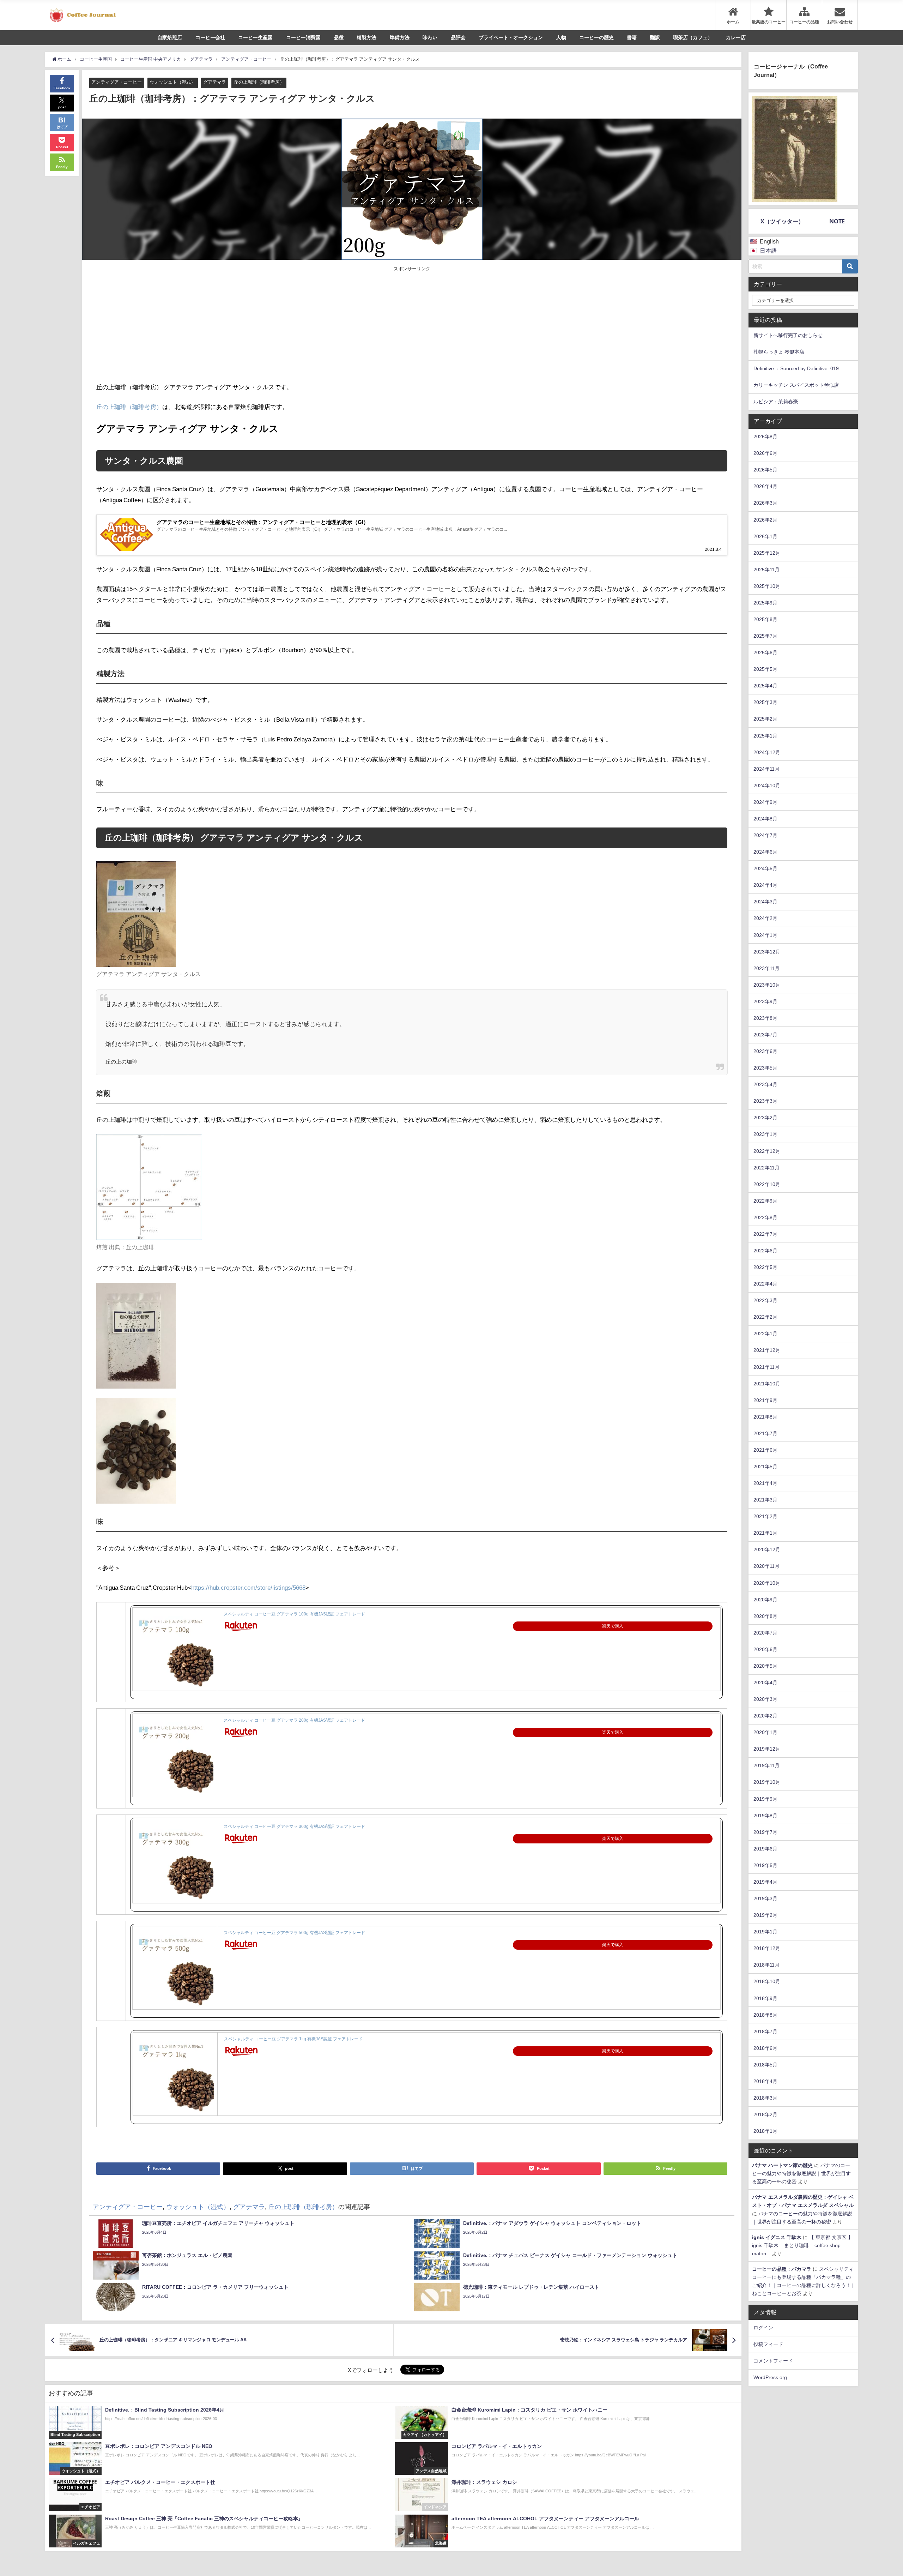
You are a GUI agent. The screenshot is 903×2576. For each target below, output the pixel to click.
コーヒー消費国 (303, 37)
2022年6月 (765, 1251)
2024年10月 (767, 786)
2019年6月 (765, 1849)
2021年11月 (766, 1367)
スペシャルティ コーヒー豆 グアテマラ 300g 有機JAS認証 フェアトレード (294, 1826)
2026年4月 (765, 486)
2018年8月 (765, 2015)
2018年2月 (765, 2114)
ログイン (763, 2328)
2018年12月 (767, 1948)
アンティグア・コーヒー (117, 82)
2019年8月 (765, 1816)
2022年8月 (765, 1217)
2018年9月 (765, 1998)
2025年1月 (765, 736)
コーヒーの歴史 (596, 37)
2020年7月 (765, 1633)
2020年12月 (767, 1549)
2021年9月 (765, 1400)
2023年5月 (765, 1068)
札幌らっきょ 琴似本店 (779, 352)
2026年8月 (765, 437)
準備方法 (400, 37)
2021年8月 (765, 1417)
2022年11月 (766, 1168)
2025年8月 (765, 619)
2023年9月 (765, 1001)
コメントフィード (773, 2361)
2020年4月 (765, 1683)
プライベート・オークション (511, 37)
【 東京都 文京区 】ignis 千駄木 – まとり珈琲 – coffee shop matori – (802, 2245)
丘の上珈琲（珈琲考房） (259, 82)
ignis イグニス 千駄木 (777, 2237)
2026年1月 (765, 536)
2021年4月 (765, 1483)
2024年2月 (765, 918)
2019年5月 (765, 1865)
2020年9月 (765, 1600)
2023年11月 (766, 968)
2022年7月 (765, 1234)
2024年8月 (765, 819)
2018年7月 (765, 2032)
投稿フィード (768, 2344)
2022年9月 (765, 1201)
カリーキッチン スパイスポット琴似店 (796, 385)
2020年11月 (766, 1566)
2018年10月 (767, 1981)
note (837, 221)
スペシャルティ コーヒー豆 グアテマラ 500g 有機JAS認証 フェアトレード (294, 1933)
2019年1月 (765, 1932)
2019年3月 (765, 1898)
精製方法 (366, 37)
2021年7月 (765, 1433)
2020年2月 (765, 1716)
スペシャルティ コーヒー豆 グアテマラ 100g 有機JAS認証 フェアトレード (294, 1614)
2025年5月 (765, 669)
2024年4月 (765, 885)
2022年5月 (765, 1267)
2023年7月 (765, 1035)
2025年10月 (767, 586)
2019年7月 (765, 1832)
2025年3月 (765, 702)
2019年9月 (765, 1799)
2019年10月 (767, 1782)
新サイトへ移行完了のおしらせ (788, 335)
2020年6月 (765, 1649)
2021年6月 (765, 1450)
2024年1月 (765, 935)
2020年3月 (765, 1699)
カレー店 (736, 37)
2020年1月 (765, 1732)
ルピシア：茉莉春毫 (776, 402)
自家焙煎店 (170, 37)
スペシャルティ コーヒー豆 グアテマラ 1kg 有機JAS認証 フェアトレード (293, 2039)
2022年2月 (765, 1317)
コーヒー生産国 (255, 37)
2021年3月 (765, 1500)
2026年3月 (765, 503)
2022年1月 (765, 1334)
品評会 (458, 37)
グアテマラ (215, 82)
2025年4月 (765, 686)
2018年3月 (765, 2098)
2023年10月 (767, 985)
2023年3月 (765, 1101)
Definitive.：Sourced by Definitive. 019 (796, 368)
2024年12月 (767, 752)
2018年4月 (765, 2081)
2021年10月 (767, 1384)
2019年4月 (765, 1882)
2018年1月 (765, 2131)
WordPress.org (770, 2377)
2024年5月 (765, 868)
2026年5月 (765, 470)
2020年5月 (765, 1666)
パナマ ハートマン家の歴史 (782, 2165)
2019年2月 (765, 1915)
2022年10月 (767, 1184)
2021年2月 (765, 1516)
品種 (339, 37)
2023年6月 (765, 1051)
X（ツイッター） (782, 221)
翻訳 (655, 37)
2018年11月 (766, 1965)
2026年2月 (765, 520)
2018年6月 (765, 2048)
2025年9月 (765, 603)
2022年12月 (767, 1151)
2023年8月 (765, 1018)
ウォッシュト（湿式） (172, 82)
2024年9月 (765, 802)
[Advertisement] (254, 325)
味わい (430, 37)
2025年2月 (765, 719)
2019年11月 (766, 1765)
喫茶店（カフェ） (693, 37)
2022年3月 (765, 1300)
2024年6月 (765, 852)
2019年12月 (767, 1749)
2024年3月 (765, 902)
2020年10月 (767, 1583)
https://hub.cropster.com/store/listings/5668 (248, 1587)
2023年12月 (767, 952)
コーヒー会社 (210, 37)
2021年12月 (767, 1350)
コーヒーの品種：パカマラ (782, 2269)
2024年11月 (766, 769)
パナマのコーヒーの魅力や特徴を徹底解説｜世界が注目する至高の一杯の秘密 (801, 2173)
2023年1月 (765, 1134)
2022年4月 (765, 1284)
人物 (561, 37)
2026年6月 (765, 453)
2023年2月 (765, 1118)
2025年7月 (765, 636)
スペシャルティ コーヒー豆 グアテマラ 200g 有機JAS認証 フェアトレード (294, 1720)
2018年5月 (765, 2065)
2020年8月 (765, 1616)
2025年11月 (766, 570)
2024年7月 (765, 835)
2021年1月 (765, 1533)
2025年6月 (765, 652)
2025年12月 (767, 553)
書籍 (632, 37)
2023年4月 (765, 1084)
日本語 (768, 251)
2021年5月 (765, 1467)
